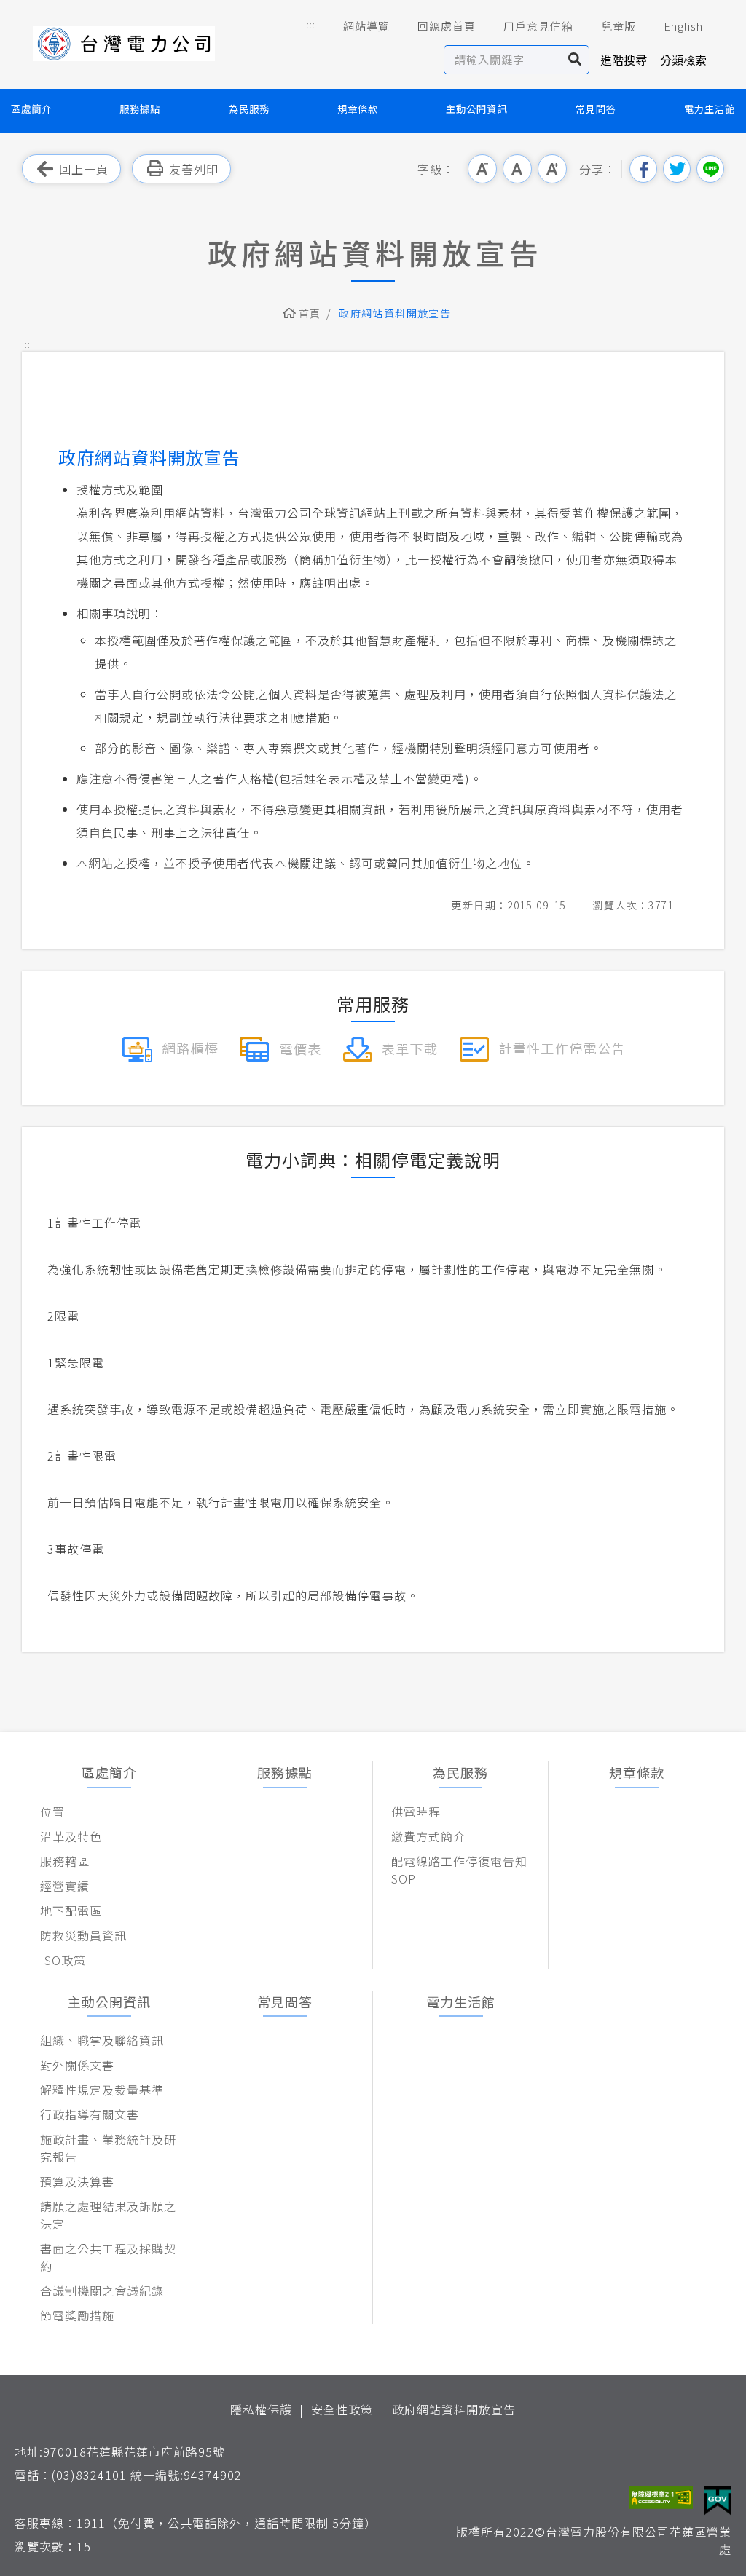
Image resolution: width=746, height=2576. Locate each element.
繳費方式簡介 (428, 1836)
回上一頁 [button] (84, 169)
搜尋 (575, 60)
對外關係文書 (77, 2065)
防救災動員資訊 (83, 1935)
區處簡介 (31, 109)
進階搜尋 (624, 60)
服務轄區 (65, 1861)
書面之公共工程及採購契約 (108, 2257)
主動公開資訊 (476, 109)
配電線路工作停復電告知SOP (459, 1870)
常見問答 (596, 109)
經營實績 (65, 1886)
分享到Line (710, 169)
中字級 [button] (517, 169)
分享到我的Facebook (643, 169)
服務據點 (140, 109)
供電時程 (416, 1812)
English (683, 26)
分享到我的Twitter (677, 169)
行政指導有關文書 (90, 2114)
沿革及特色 (71, 1836)
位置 (52, 1812)
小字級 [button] (482, 169)
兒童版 (619, 26)
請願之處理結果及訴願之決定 (108, 2215)
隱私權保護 (261, 2409)
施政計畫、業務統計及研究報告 (108, 2148)
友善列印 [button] (194, 169)
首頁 (310, 313)
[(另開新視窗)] (170, 1047)
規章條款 (358, 109)
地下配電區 (71, 1911)
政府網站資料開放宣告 (454, 2409)
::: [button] (311, 24)
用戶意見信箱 (538, 26)
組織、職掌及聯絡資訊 (102, 2040)
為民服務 (249, 109)
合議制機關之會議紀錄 (102, 2291)
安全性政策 (342, 2409)
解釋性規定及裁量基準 (102, 2090)
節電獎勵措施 (77, 2315)
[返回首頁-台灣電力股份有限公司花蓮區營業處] (124, 44)
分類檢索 (683, 60)
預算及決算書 (77, 2181)
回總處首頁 (447, 26)
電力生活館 (710, 109)
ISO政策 (63, 1960)
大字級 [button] (552, 169)
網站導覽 (366, 26)
